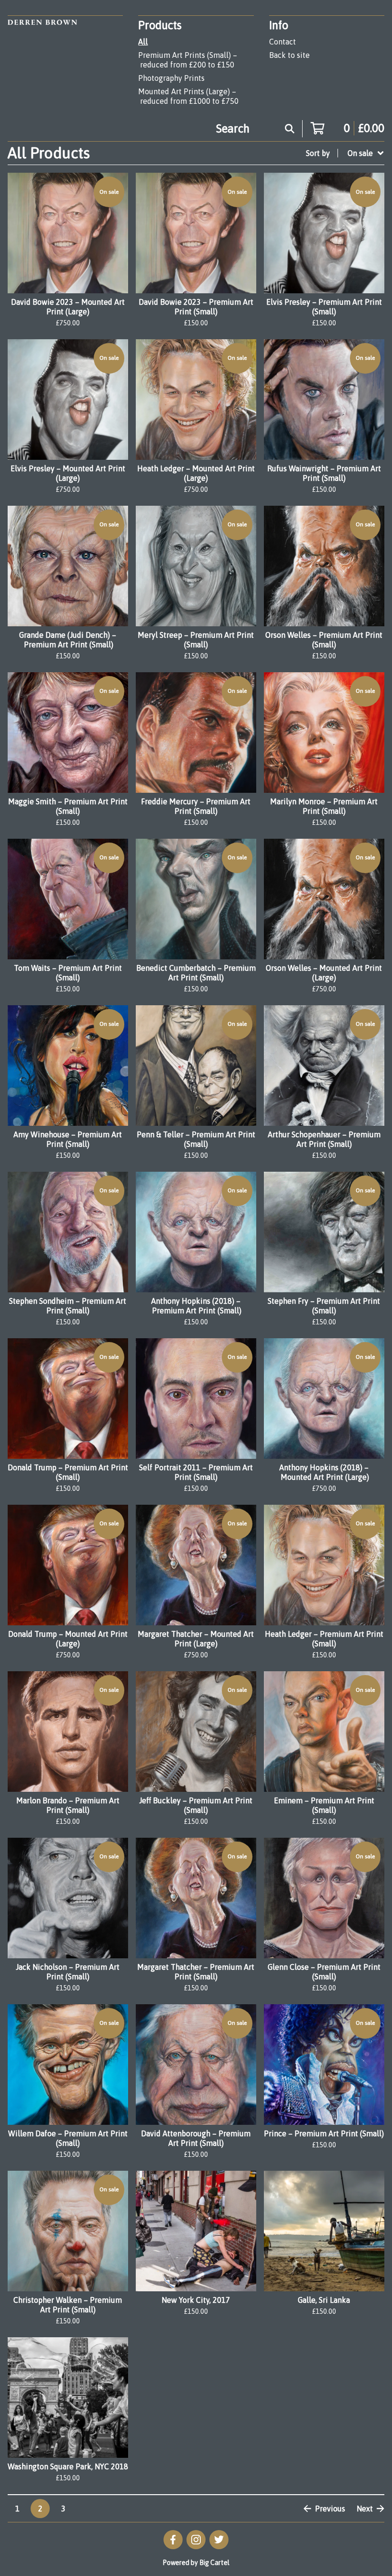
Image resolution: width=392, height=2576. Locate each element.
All (143, 42)
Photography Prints (171, 78)
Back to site (289, 55)
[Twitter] (219, 2540)
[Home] (42, 63)
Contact (283, 42)
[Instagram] (196, 2540)
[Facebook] (173, 2540)
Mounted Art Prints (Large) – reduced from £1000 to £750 (188, 96)
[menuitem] (345, 153)
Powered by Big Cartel (196, 2563)
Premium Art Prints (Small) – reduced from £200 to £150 (188, 60)
